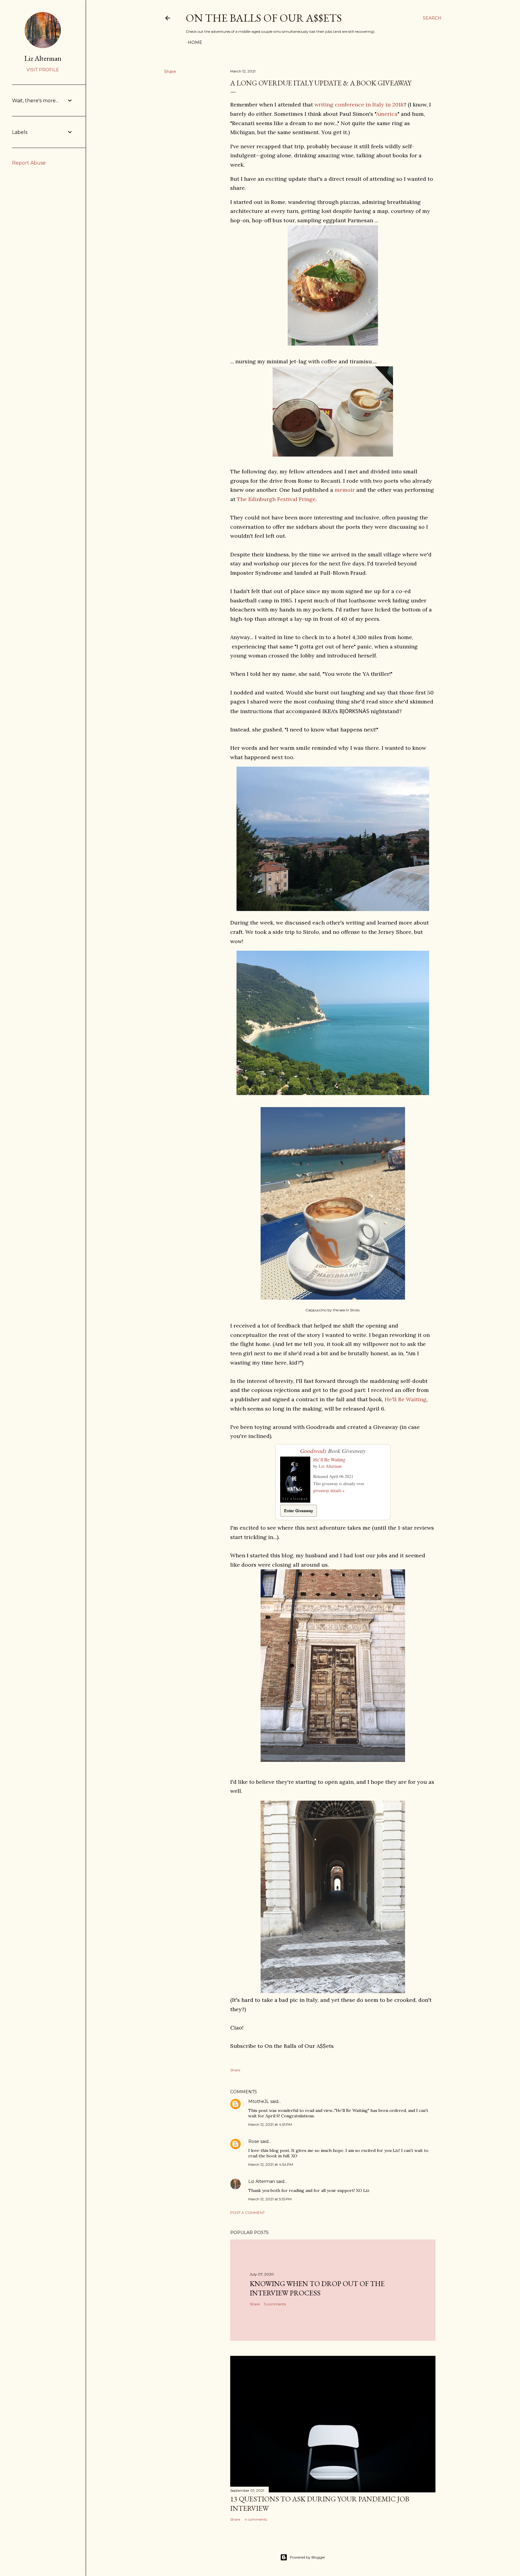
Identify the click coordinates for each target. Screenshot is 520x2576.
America (387, 114)
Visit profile (43, 70)
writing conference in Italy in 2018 (359, 105)
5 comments (275, 2304)
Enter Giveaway (299, 1511)
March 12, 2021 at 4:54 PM (271, 2164)
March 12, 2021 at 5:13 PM (270, 2199)
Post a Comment (248, 2213)
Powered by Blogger (308, 2557)
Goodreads (313, 1451)
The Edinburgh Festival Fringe (276, 499)
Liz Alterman (330, 1466)
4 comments (256, 2519)
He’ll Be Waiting (329, 1459)
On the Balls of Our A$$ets (264, 18)
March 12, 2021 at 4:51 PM (270, 2124)
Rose (254, 2141)
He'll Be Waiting (405, 1399)
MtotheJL (259, 2101)
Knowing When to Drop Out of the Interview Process (317, 2288)
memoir (345, 490)
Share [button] (170, 72)
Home (195, 42)
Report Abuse (29, 163)
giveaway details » (329, 1490)
